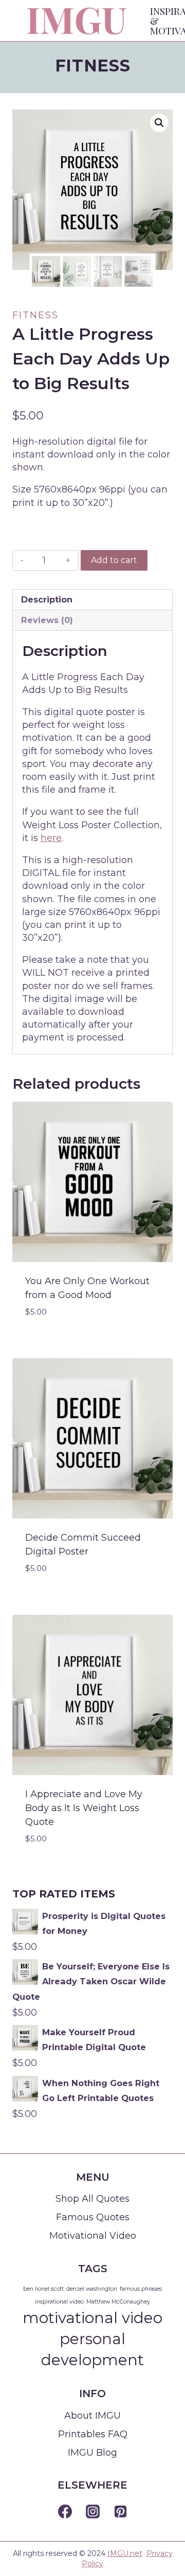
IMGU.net (125, 2553)
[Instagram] (92, 2512)
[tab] (92, 600)
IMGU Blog (92, 2453)
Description (47, 599)
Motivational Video (93, 2236)
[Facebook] (65, 2512)
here (51, 838)
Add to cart (114, 560)
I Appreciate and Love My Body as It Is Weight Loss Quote (84, 1808)
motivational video (92, 2318)
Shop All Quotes (92, 2199)
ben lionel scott (43, 2289)
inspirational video (59, 2302)
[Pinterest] (120, 2512)
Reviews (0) (47, 620)
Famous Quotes (93, 2217)
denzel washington (92, 2289)
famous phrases (141, 2289)
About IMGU (92, 2416)
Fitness (92, 66)
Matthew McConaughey (118, 2302)
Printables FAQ (93, 2434)
